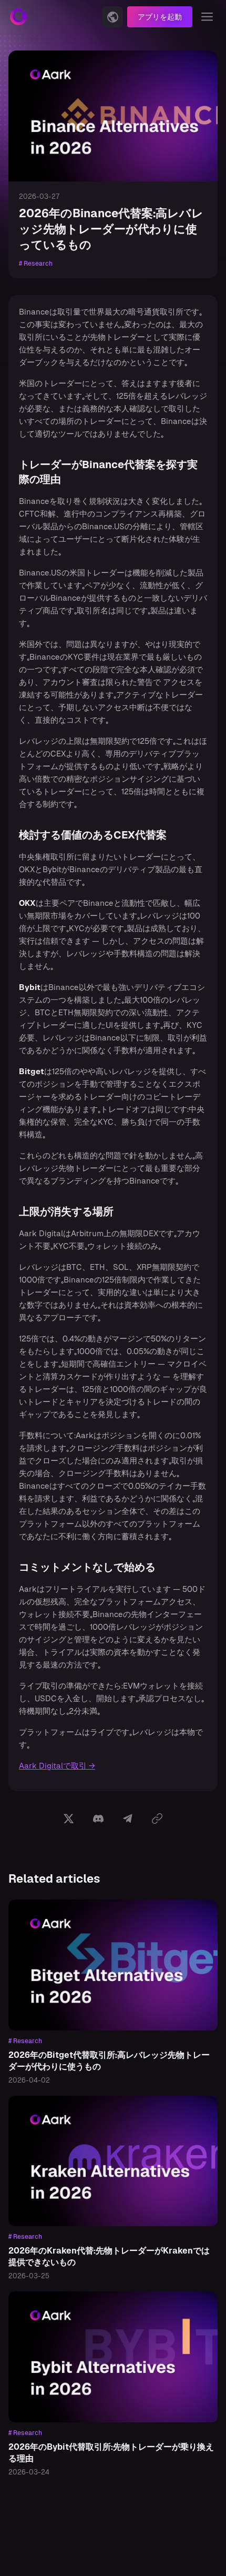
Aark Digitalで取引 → (57, 1766)
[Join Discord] (98, 1819)
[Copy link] (157, 1819)
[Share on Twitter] (69, 1819)
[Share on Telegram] (128, 1819)
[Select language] (112, 17)
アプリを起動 (160, 17)
